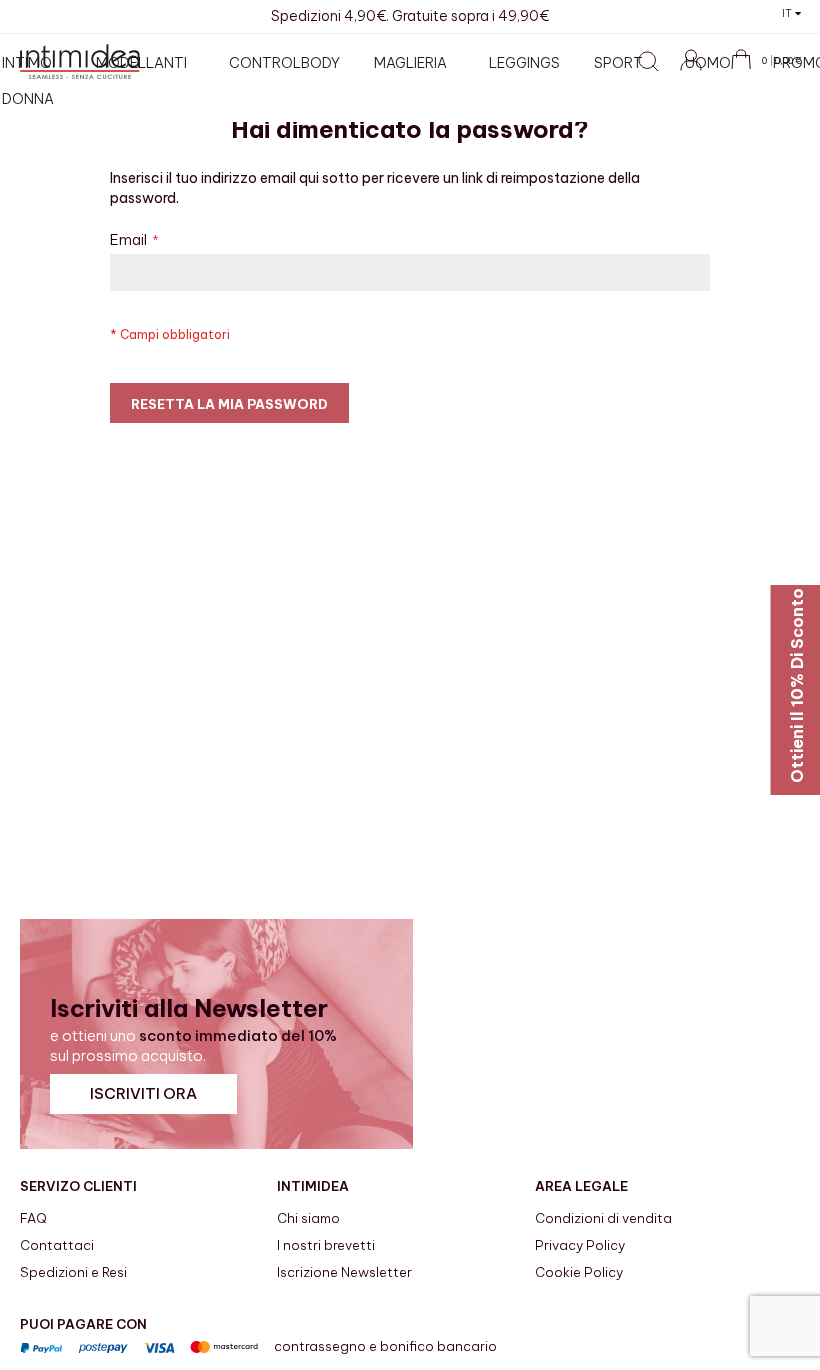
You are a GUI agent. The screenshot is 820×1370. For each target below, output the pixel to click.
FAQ (33, 1218)
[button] (791, 13)
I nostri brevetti (326, 1245)
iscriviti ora (143, 1093)
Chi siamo (308, 1218)
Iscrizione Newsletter (344, 1272)
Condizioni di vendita (603, 1218)
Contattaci (57, 1245)
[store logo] (80, 61)
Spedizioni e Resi (73, 1272)
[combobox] (525, 108)
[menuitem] (145, 63)
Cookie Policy (579, 1272)
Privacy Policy (580, 1245)
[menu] (418, 81)
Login (700, 71)
